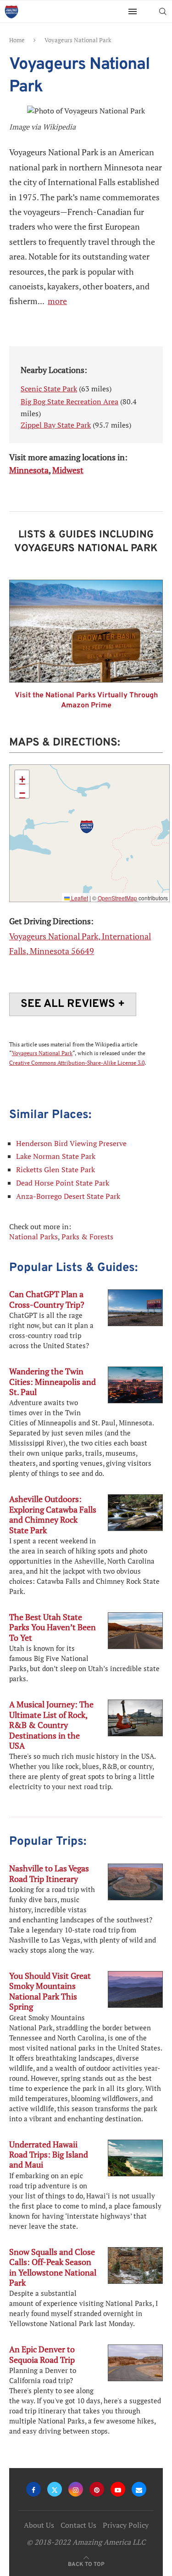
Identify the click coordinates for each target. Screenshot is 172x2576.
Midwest (68, 470)
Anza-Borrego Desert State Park (68, 1196)
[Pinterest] (97, 2489)
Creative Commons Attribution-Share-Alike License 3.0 (77, 1063)
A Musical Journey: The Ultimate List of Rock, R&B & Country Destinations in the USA (51, 1725)
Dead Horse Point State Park (63, 1183)
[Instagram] (76, 2489)
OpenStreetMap (117, 898)
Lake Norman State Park (56, 1156)
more (57, 301)
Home (17, 40)
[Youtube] (118, 2489)
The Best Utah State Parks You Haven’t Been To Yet (53, 1627)
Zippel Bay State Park (56, 425)
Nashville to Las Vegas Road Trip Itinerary (49, 1873)
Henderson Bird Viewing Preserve (71, 1143)
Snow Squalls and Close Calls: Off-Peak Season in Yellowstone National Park (53, 2267)
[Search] (163, 11)
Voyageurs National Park (42, 1053)
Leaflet (79, 898)
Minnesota (29, 470)
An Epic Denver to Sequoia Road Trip (42, 2354)
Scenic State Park (49, 389)
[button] (87, 827)
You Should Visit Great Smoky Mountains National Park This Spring (50, 1991)
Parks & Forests (87, 1237)
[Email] (139, 2489)
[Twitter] (55, 2489)
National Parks (33, 1237)
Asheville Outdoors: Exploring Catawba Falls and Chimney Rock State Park (53, 1514)
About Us (39, 2525)
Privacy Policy (126, 2525)
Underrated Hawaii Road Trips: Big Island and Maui (49, 2155)
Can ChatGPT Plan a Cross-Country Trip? (47, 1299)
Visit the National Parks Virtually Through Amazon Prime (86, 700)
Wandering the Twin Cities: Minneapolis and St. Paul (53, 1381)
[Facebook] (33, 2489)
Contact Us (78, 2525)
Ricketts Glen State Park (55, 1169)
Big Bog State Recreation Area (69, 401)
